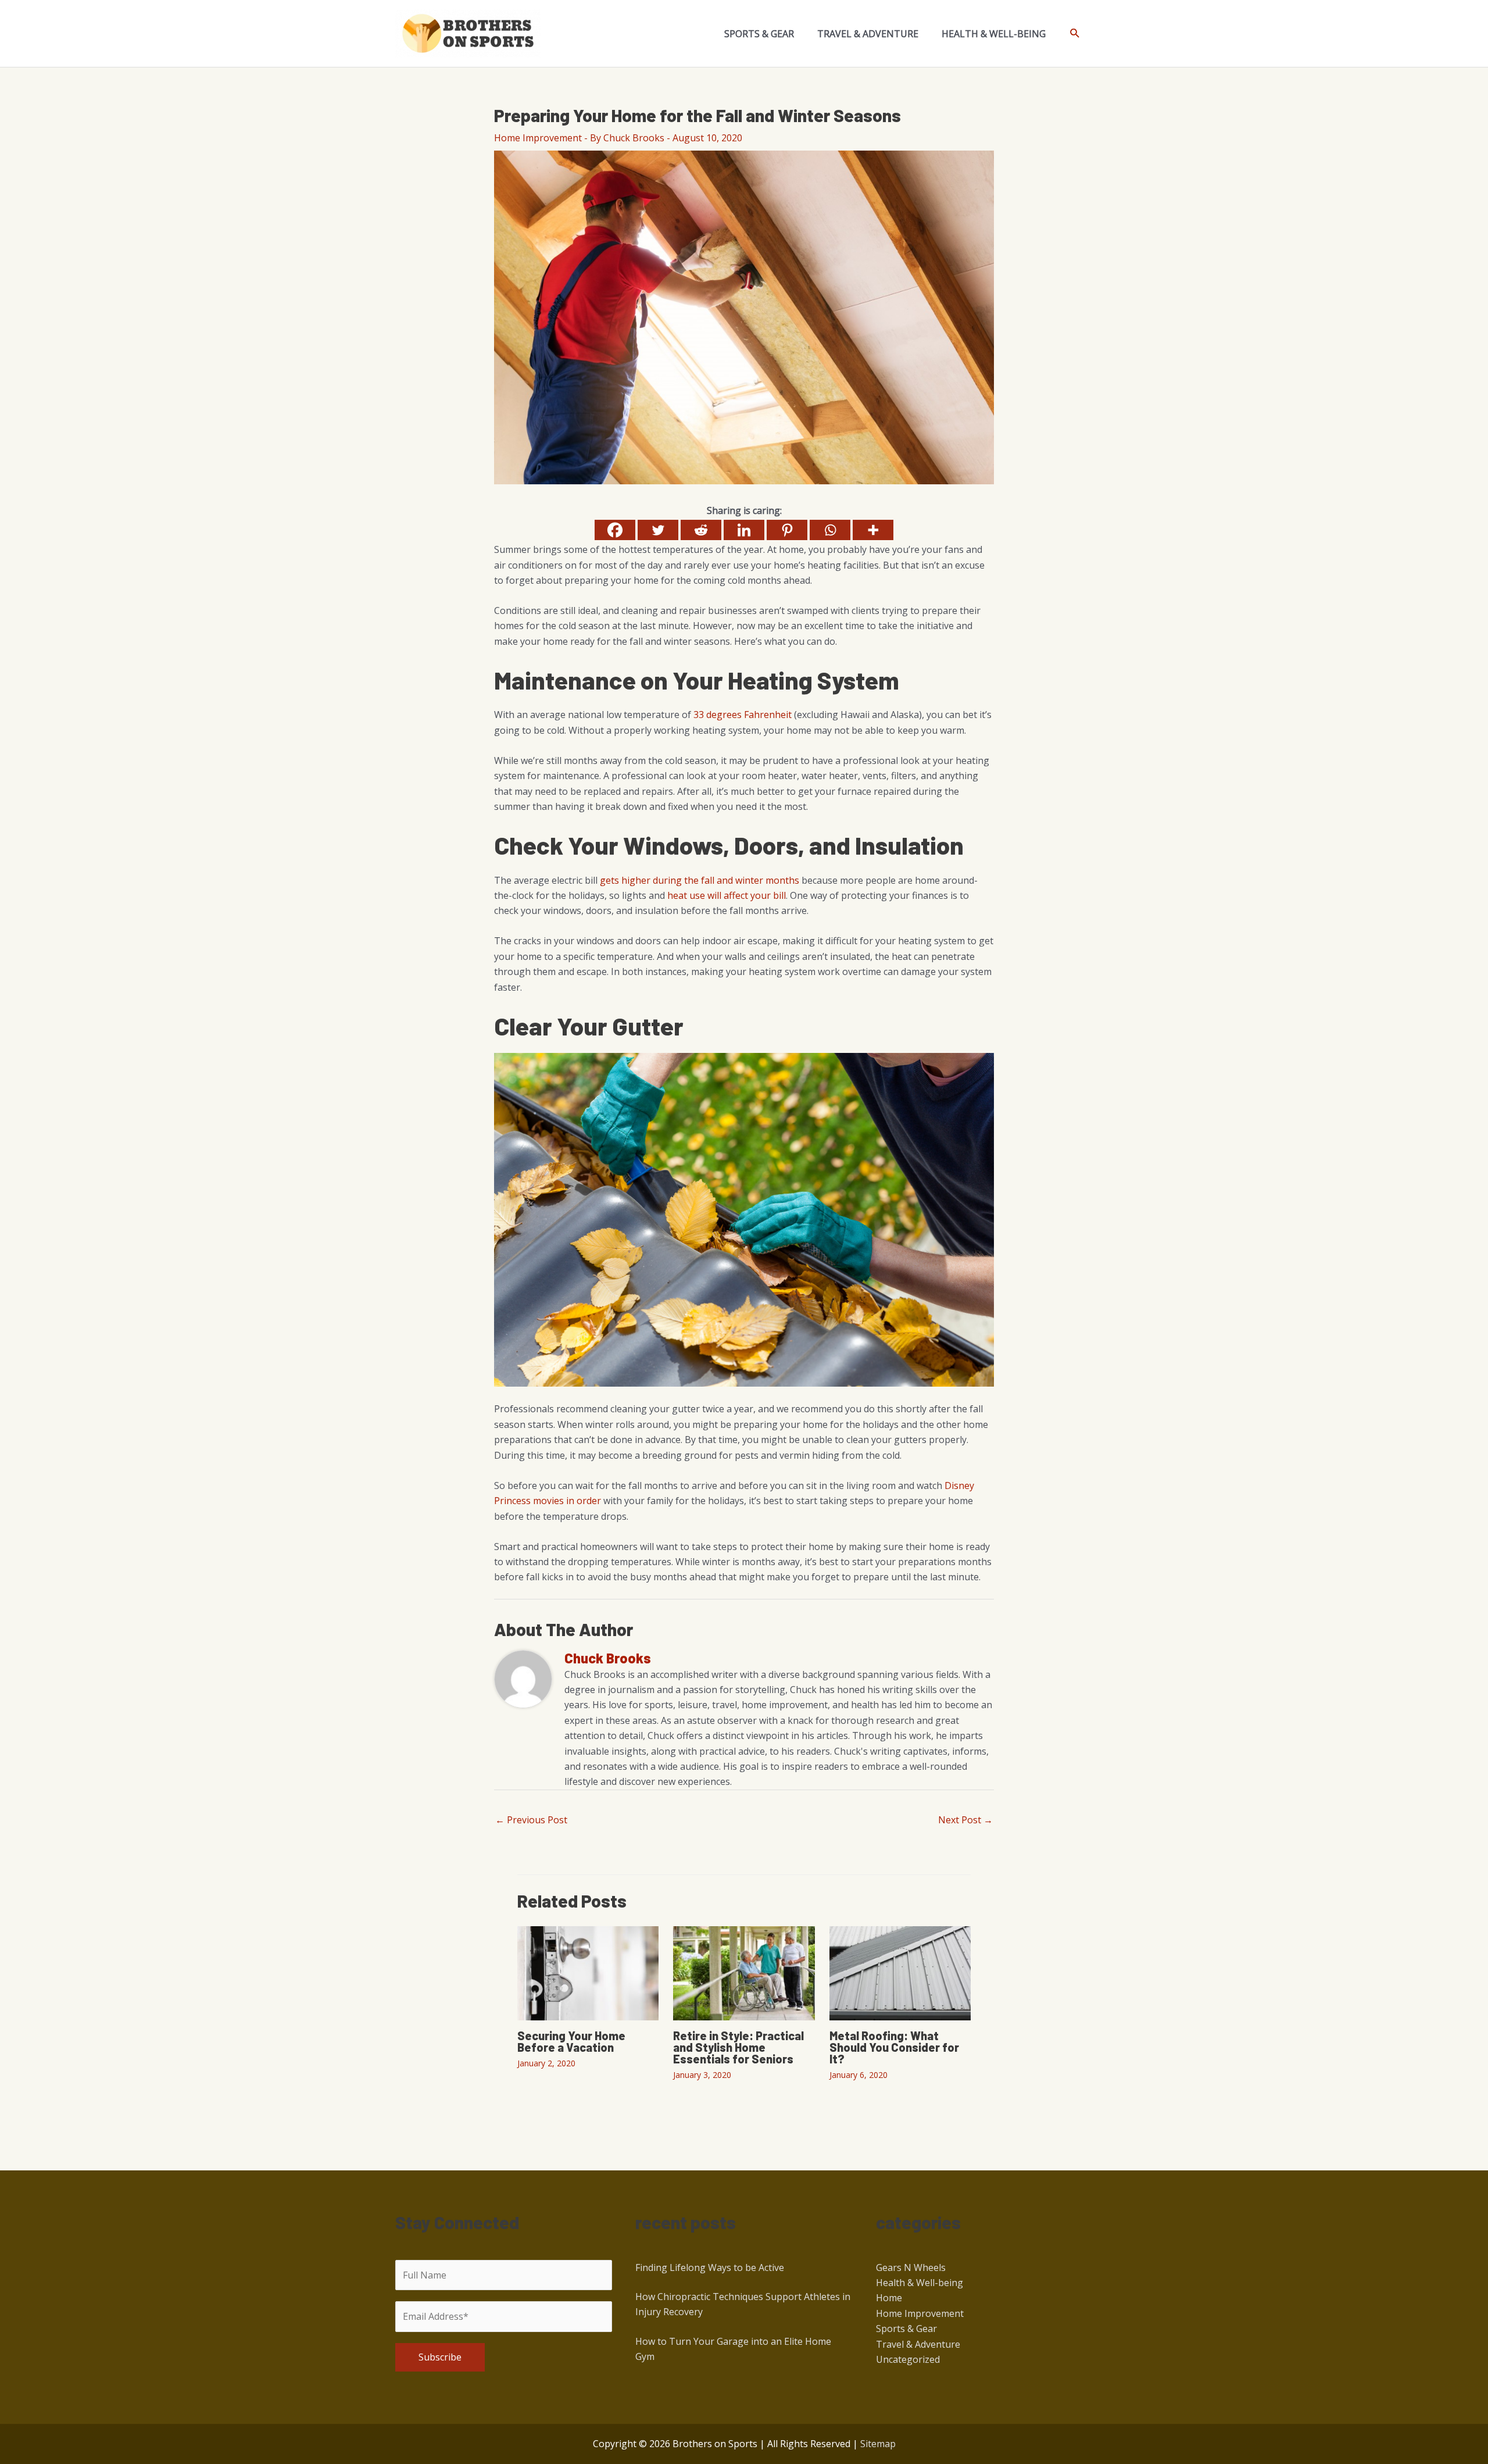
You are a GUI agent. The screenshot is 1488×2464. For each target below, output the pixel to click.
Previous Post (531, 1820)
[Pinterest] (787, 530)
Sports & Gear (906, 2329)
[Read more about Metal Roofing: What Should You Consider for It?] (900, 1973)
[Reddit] (701, 530)
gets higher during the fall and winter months (700, 880)
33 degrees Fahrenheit (743, 715)
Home (889, 2298)
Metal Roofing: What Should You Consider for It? (894, 2047)
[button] (1075, 33)
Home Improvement (538, 138)
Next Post (965, 1820)
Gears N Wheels (911, 2267)
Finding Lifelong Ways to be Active (710, 2267)
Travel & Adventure (918, 2344)
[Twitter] (658, 530)
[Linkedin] (744, 530)
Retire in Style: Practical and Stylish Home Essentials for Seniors (738, 2047)
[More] (873, 530)
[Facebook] (615, 530)
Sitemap (878, 2444)
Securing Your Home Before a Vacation (571, 2041)
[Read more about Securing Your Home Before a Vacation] (588, 1973)
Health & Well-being (920, 2283)
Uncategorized (908, 2359)
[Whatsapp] (830, 530)
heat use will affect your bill (727, 895)
